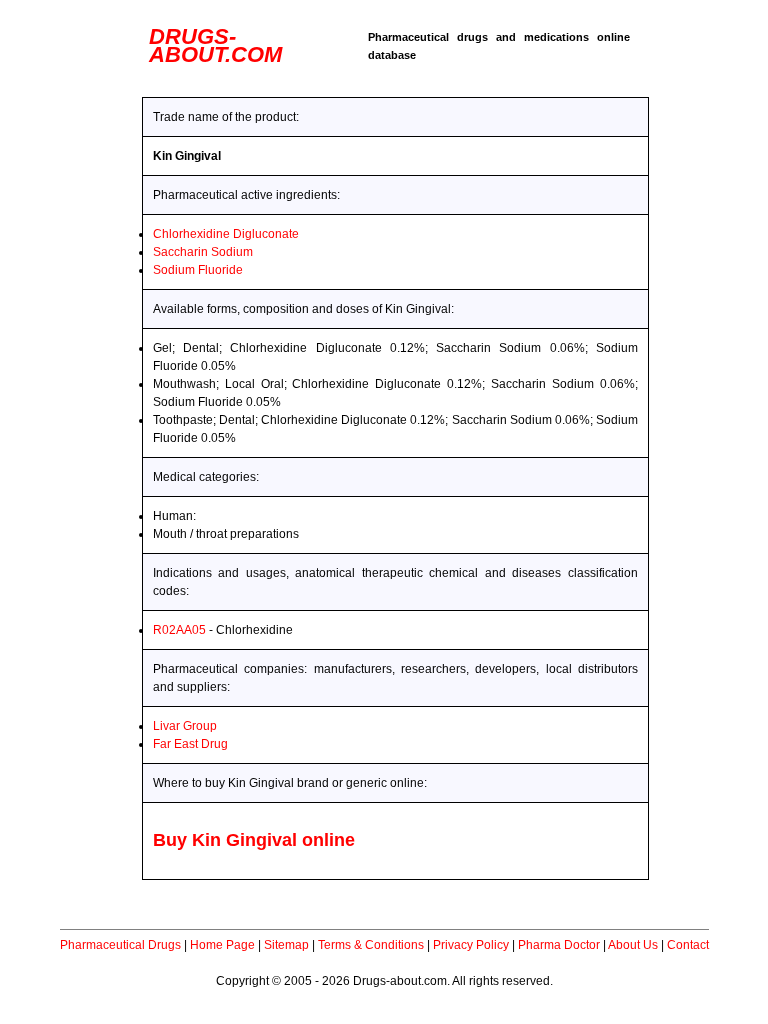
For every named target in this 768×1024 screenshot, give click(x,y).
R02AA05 (179, 630)
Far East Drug (190, 744)
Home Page (222, 945)
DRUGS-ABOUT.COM (215, 45)
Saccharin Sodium (203, 252)
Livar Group (185, 726)
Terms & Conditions (371, 945)
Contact (688, 945)
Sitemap (286, 945)
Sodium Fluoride (198, 270)
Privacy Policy (471, 945)
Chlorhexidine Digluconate (226, 234)
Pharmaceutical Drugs (120, 945)
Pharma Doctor (559, 945)
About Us (633, 945)
